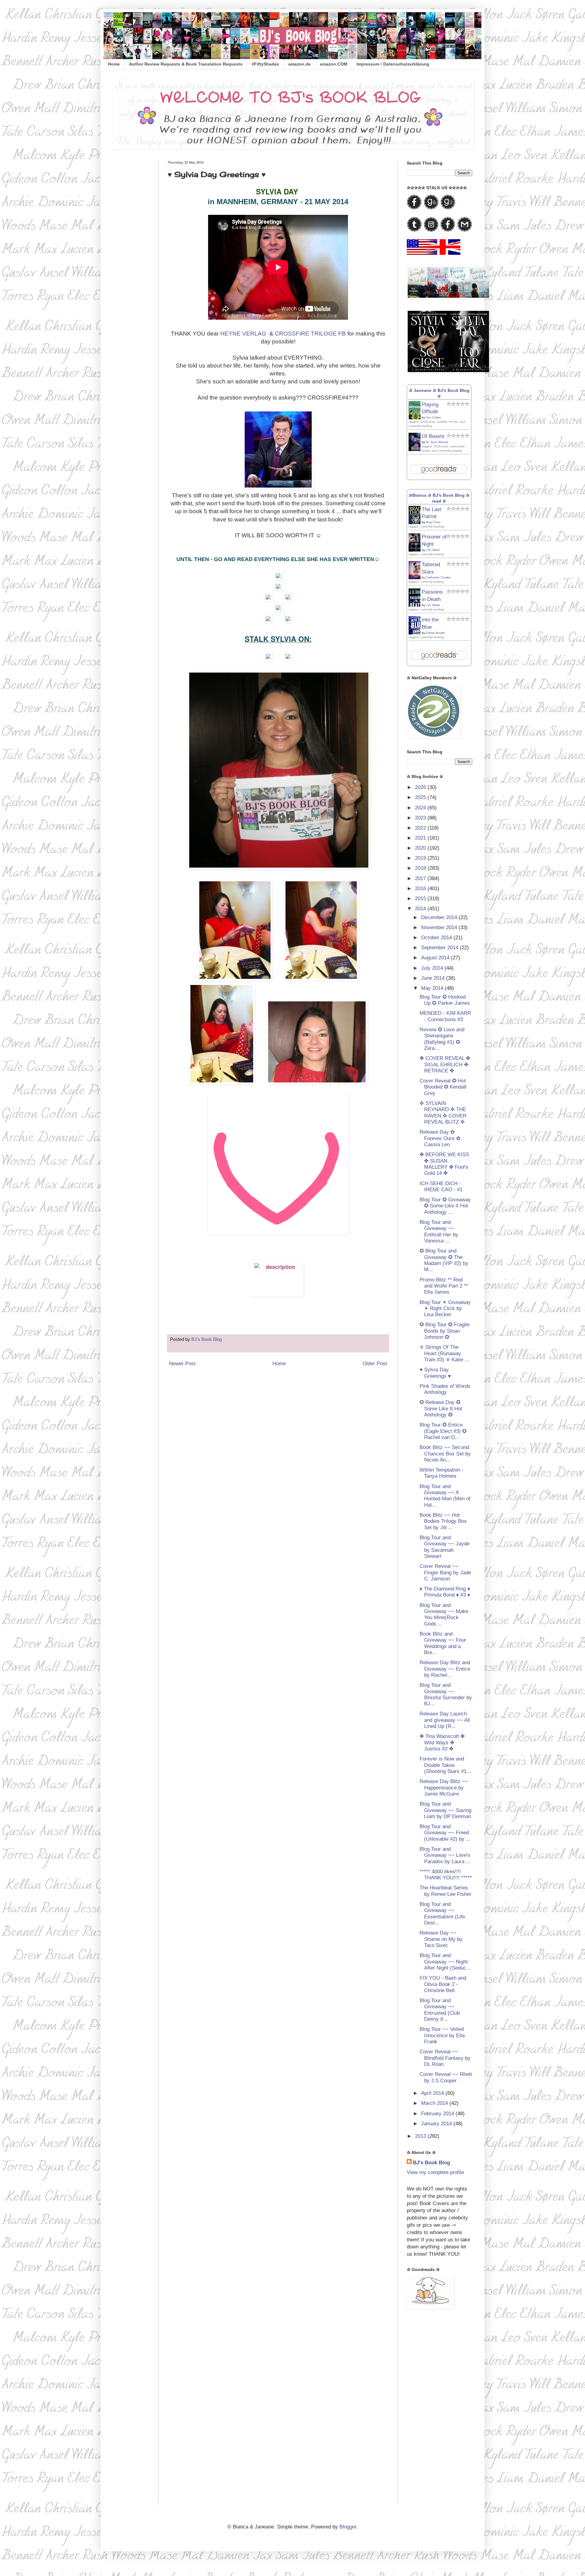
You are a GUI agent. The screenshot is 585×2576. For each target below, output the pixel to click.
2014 (421, 909)
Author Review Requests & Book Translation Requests (186, 64)
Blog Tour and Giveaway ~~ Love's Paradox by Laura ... (445, 1855)
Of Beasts (433, 436)
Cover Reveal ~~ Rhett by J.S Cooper (446, 2077)
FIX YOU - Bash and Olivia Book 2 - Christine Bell (443, 1984)
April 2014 (433, 2093)
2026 (421, 787)
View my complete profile (435, 2172)
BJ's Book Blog (431, 2163)
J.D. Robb (433, 605)
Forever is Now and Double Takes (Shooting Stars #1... (445, 1765)
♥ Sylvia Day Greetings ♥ (435, 1373)
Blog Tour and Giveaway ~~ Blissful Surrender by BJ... (446, 1694)
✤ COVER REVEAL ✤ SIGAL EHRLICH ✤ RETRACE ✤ (445, 1064)
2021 (421, 838)
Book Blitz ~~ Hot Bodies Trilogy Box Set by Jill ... (443, 1521)
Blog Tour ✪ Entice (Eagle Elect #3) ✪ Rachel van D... (443, 1431)
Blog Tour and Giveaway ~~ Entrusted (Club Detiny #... (440, 2010)
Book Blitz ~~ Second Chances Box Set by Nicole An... (445, 1454)
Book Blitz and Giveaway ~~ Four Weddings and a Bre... (443, 1643)
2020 (421, 848)
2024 (421, 808)
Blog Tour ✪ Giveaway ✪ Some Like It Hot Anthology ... (445, 1206)
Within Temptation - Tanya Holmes (441, 1473)
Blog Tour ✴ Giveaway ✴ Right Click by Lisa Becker (445, 1309)
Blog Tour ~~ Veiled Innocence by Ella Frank (442, 2035)
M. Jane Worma (437, 442)
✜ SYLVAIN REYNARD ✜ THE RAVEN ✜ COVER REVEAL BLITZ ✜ (443, 1113)
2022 (421, 828)
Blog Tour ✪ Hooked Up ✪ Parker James (445, 1000)
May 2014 (433, 988)
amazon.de (300, 64)
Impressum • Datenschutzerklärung (393, 64)
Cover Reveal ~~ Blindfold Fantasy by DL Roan (445, 2058)
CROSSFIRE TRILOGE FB (310, 334)
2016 (421, 888)
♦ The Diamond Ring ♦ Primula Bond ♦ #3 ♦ (445, 1592)
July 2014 (433, 968)
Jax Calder (433, 417)
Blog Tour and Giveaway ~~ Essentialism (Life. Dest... (443, 1913)
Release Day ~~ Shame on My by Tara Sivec (441, 1939)
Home (114, 64)
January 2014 (437, 2124)
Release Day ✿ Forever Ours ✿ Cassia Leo (440, 1138)
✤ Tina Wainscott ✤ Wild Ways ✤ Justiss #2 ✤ (442, 1743)
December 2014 (440, 917)
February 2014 (438, 2114)
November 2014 (440, 927)
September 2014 (440, 948)
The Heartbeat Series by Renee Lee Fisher (445, 1891)
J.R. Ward (433, 550)
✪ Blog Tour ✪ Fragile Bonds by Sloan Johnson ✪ (445, 1331)
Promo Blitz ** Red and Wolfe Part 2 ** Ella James (444, 1286)
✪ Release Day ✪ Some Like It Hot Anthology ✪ (441, 1409)
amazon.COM (334, 64)
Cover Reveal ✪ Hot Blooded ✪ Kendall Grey (443, 1087)
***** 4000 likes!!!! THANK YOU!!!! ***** (446, 1875)
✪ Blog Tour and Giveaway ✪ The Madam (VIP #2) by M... (444, 1260)
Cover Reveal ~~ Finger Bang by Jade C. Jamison (445, 1572)
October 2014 (437, 938)
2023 (421, 818)
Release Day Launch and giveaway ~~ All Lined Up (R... (445, 1720)
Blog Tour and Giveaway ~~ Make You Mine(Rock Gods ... (444, 1615)
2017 (421, 878)
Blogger (348, 2527)
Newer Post (182, 1364)
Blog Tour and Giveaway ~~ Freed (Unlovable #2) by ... (445, 1833)
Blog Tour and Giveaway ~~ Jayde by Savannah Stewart (445, 1547)
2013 (421, 2136)
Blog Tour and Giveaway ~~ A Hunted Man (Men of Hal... (445, 1496)
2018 (421, 868)
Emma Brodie (435, 633)
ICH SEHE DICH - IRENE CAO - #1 (441, 1187)
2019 (421, 858)
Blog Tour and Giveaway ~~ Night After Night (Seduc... (445, 1962)
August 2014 (436, 958)
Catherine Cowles (438, 577)
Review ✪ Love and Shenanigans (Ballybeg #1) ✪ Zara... (442, 1039)
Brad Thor (433, 522)
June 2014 (434, 978)
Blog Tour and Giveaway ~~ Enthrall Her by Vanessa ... (439, 1231)
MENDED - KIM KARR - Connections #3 (445, 1016)
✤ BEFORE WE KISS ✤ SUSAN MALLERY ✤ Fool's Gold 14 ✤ (444, 1164)
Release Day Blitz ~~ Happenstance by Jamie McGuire (444, 1788)
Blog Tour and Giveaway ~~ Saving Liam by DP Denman (445, 1810)
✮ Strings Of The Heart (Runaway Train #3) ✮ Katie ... (444, 1353)
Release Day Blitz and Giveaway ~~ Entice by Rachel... (445, 1669)
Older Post (375, 1364)
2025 (421, 797)
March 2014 (435, 2103)
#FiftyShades (265, 64)
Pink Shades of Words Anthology (445, 1389)
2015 (421, 899)
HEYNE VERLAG (243, 334)
